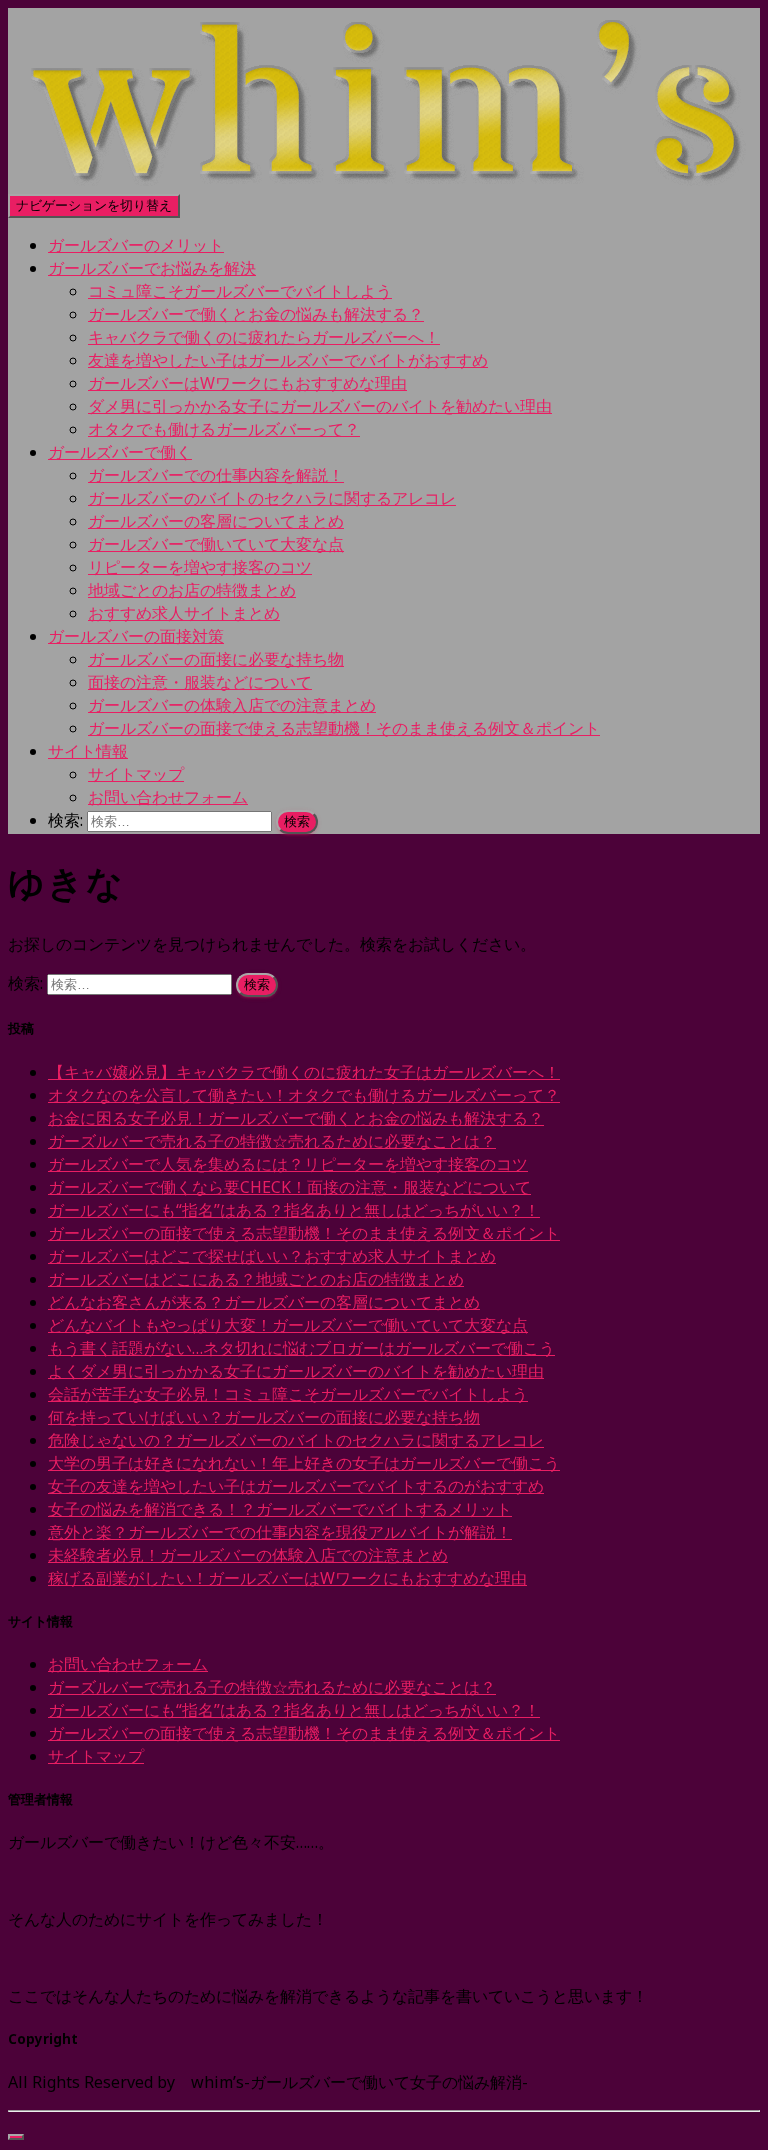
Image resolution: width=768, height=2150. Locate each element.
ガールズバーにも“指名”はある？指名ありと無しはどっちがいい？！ (294, 1210)
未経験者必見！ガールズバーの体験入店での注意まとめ (248, 1555)
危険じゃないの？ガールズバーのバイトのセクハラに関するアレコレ (296, 1440)
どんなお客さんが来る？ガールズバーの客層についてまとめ (264, 1302)
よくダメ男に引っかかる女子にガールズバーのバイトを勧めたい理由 (296, 1371)
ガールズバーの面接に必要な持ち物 (216, 659)
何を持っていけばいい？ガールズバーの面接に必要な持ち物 (264, 1417)
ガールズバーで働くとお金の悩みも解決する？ (256, 314)
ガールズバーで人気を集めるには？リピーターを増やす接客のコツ (288, 1164)
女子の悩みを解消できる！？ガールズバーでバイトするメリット (280, 1509)
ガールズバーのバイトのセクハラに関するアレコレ (272, 498)
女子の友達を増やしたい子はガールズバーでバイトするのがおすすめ (296, 1486)
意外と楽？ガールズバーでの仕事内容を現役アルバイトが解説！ (280, 1532)
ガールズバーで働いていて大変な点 (216, 544)
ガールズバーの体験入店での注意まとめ (232, 705)
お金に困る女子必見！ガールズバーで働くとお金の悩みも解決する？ (296, 1118)
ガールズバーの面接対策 (136, 636)
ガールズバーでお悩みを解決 (152, 268)
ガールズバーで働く (120, 452)
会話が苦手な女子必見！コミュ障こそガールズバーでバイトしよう (288, 1394)
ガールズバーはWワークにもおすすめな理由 (247, 383)
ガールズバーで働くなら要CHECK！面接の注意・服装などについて (289, 1187)
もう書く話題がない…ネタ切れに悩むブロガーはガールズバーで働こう (301, 1348)
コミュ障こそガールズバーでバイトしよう (240, 291)
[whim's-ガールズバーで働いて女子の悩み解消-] (383, 182)
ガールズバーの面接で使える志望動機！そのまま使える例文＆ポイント (344, 728)
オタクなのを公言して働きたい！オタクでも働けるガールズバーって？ (304, 1095)
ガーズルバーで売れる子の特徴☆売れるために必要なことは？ (272, 1141)
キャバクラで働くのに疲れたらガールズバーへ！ (264, 337)
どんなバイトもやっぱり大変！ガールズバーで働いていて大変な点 (288, 1325)
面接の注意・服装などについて (200, 682)
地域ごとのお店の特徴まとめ (192, 590)
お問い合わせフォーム (168, 797)
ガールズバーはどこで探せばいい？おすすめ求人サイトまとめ (272, 1256)
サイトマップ (136, 774)
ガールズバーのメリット (136, 245)
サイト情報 (88, 751)
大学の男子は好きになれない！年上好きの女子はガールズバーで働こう (304, 1463)
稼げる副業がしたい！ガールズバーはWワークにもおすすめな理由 (287, 1578)
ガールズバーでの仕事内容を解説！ (216, 475)
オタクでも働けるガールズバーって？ (224, 429)
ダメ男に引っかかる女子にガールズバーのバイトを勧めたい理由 (320, 406)
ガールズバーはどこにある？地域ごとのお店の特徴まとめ (256, 1279)
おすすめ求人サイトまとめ (184, 613)
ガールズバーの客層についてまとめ (216, 521)
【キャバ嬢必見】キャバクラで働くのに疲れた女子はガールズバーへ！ (304, 1072)
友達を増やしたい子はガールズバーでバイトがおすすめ (288, 360)
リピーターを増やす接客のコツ (200, 567)
